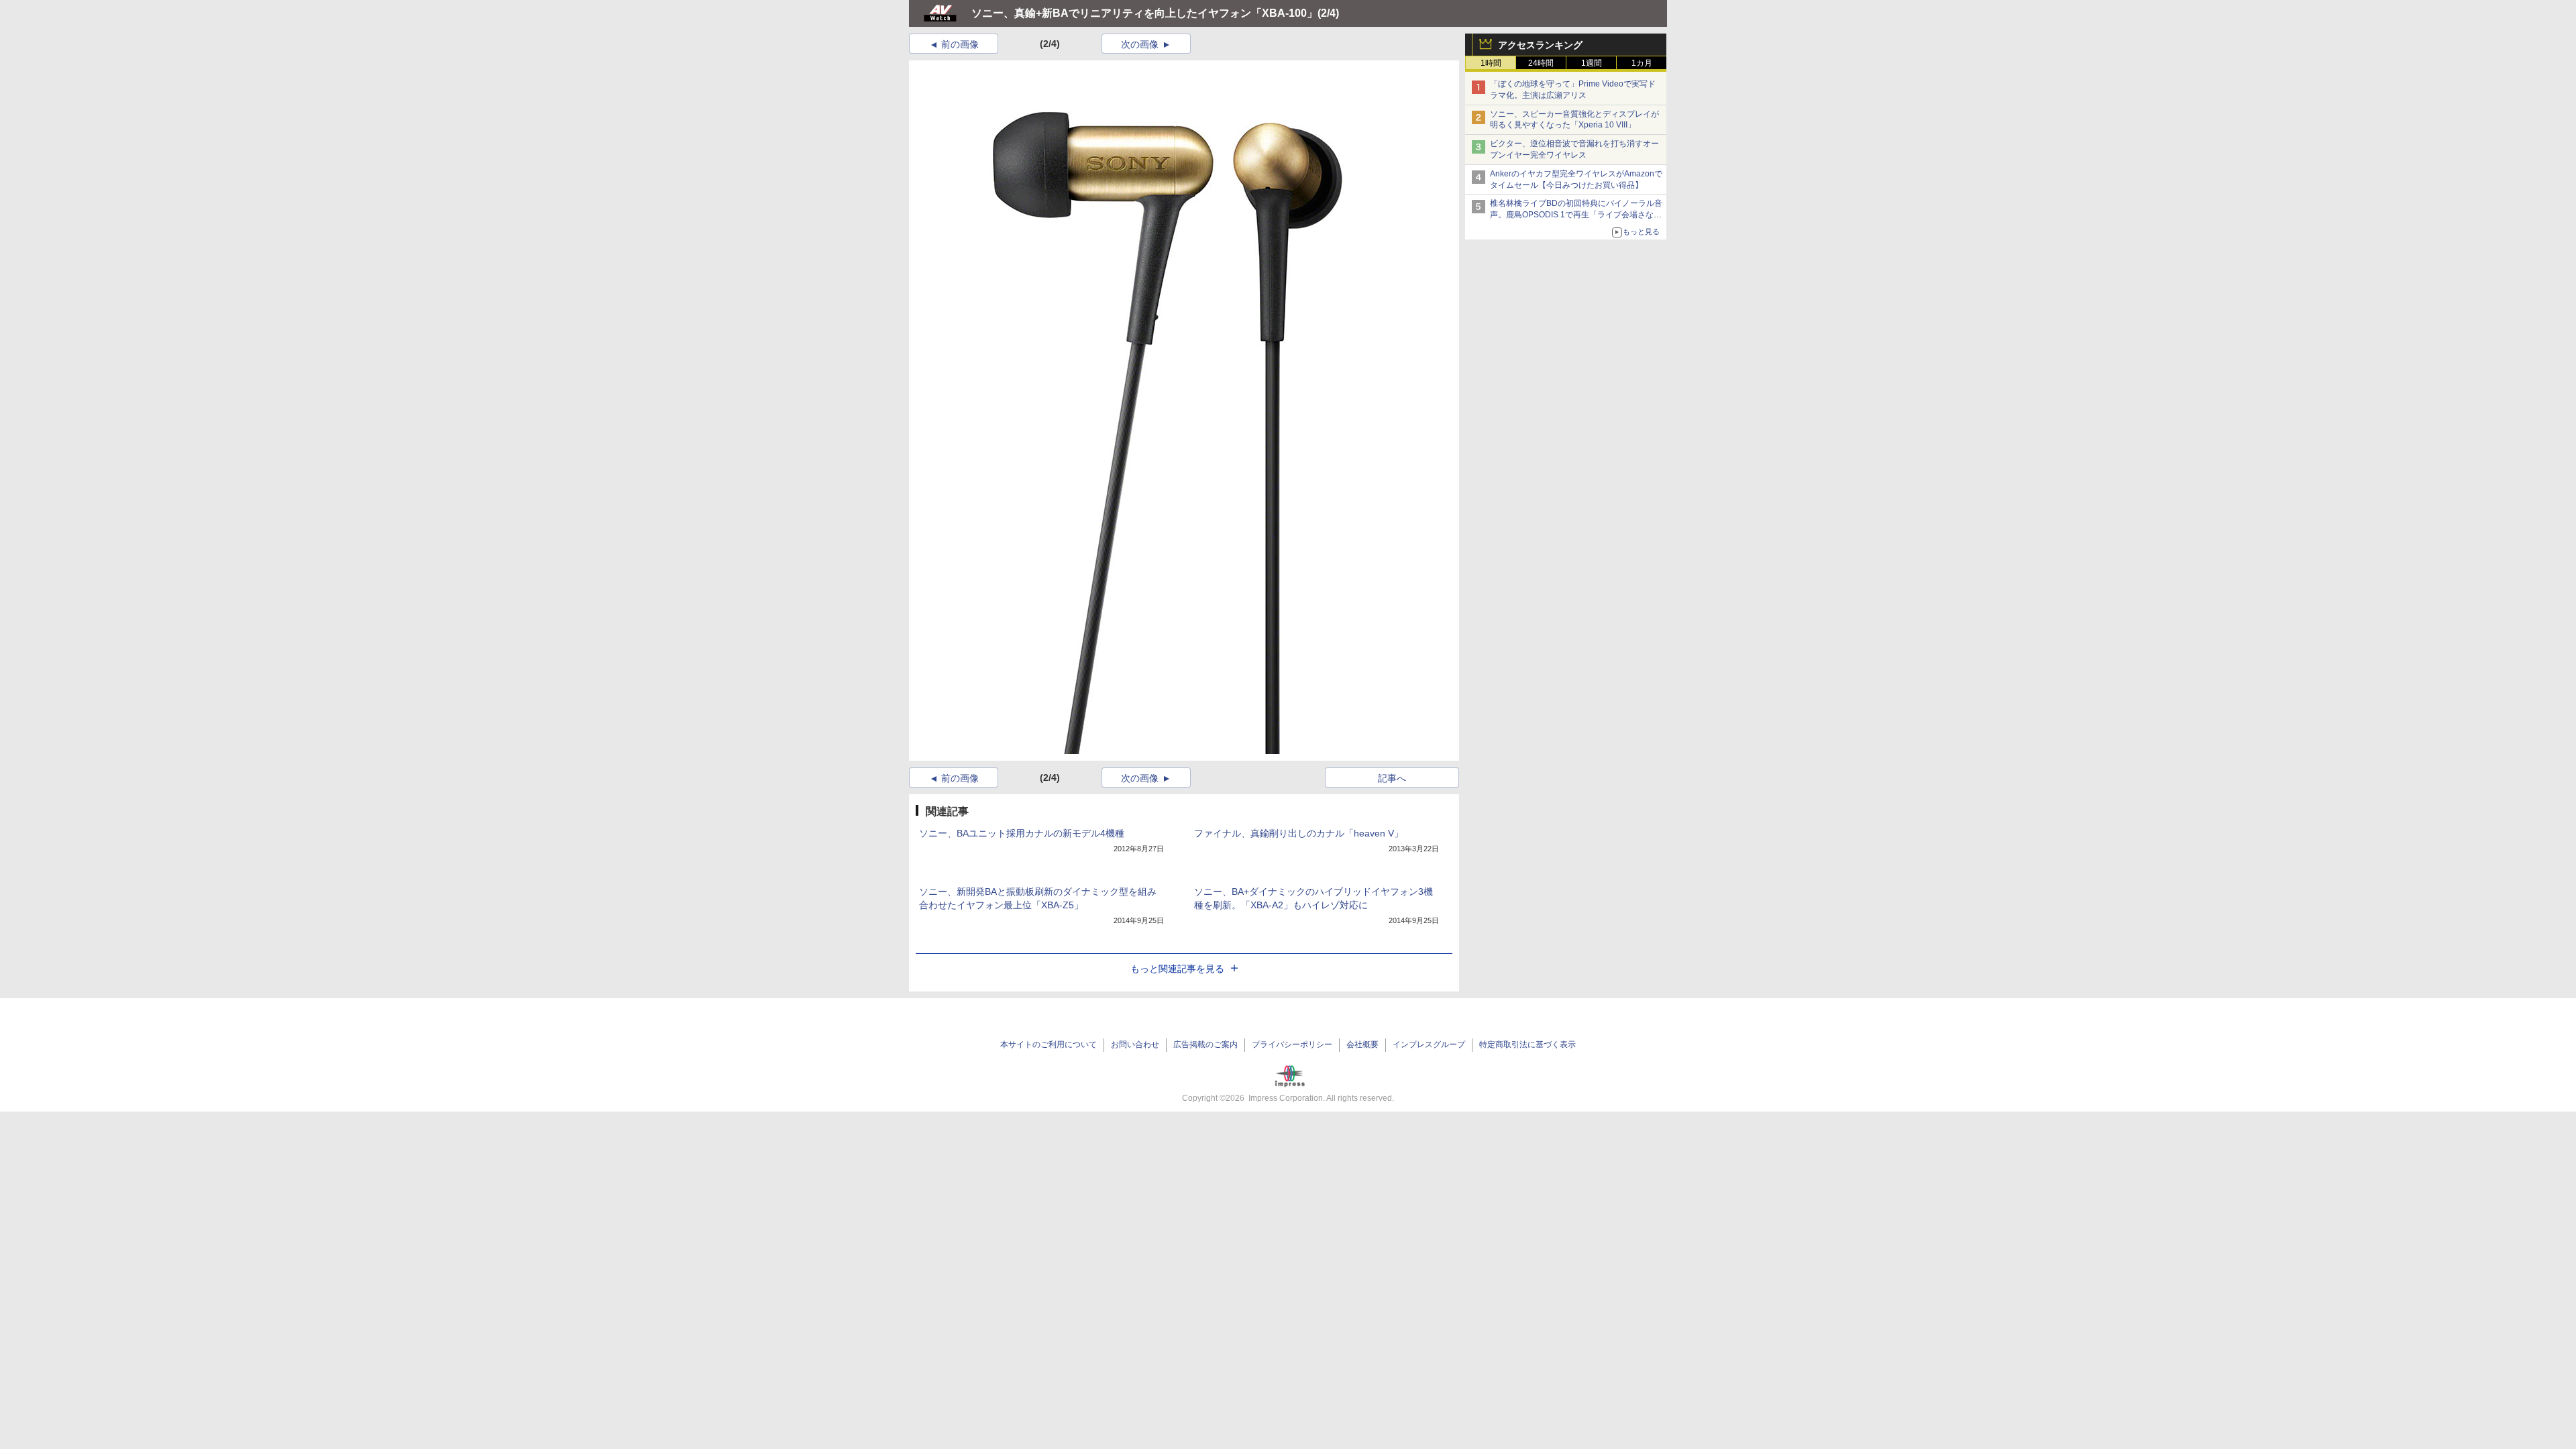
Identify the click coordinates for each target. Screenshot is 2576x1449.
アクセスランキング (1540, 45)
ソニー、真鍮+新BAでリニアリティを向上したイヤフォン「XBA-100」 (1144, 13)
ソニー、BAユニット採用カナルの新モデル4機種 (1022, 833)
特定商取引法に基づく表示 (1527, 1044)
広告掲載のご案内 (1205, 1044)
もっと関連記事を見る (1177, 969)
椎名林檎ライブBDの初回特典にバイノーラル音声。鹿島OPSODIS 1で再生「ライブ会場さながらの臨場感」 (1576, 215)
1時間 (1491, 63)
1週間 (1592, 63)
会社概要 (1362, 1044)
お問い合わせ (1135, 1044)
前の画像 (960, 44)
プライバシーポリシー (1292, 1044)
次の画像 (1140, 44)
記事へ (1392, 778)
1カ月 (1642, 63)
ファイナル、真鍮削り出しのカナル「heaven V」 (1299, 833)
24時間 (1541, 63)
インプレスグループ (1429, 1044)
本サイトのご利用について (1049, 1044)
